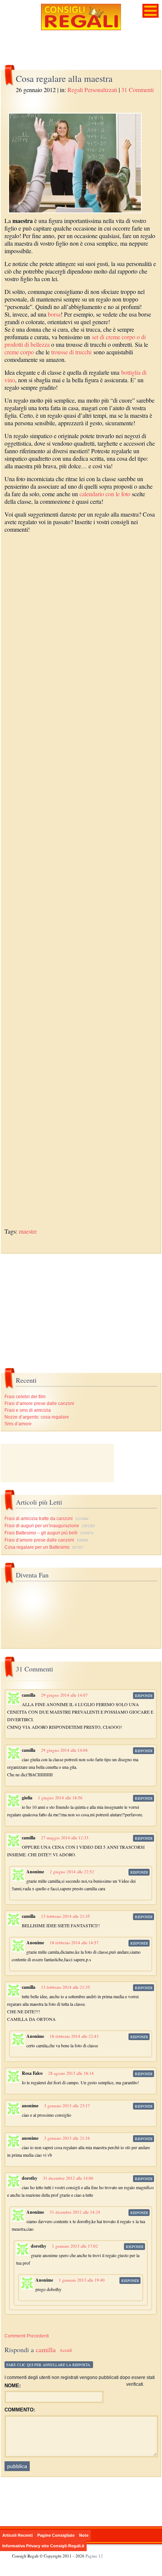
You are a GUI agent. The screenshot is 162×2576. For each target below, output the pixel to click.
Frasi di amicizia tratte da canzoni (39, 1519)
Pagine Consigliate (56, 2535)
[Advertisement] (81, 885)
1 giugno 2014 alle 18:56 (60, 1798)
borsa (54, 314)
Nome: (13, 2386)
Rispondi (144, 1696)
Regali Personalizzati (92, 90)
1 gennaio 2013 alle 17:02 (75, 2246)
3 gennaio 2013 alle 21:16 (67, 2138)
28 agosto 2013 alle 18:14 (71, 2073)
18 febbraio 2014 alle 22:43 (74, 2036)
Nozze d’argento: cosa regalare (37, 1417)
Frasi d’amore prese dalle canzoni (39, 1403)
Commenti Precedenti (27, 2336)
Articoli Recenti (18, 2535)
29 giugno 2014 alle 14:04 (64, 1750)
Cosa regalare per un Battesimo (37, 1547)
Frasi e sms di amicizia (28, 1410)
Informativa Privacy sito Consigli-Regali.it (43, 2546)
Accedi (66, 2350)
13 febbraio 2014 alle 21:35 (66, 1916)
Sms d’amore (18, 1424)
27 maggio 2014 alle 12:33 (65, 1838)
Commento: (20, 2410)
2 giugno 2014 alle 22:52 (72, 1872)
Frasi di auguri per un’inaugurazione (42, 1526)
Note (84, 2535)
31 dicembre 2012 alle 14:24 (75, 2212)
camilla (46, 2350)
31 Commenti (138, 90)
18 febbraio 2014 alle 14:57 (74, 1943)
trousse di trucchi (71, 352)
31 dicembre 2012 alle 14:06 (68, 2178)
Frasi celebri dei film (25, 1397)
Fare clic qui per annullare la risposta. (49, 2365)
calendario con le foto (105, 494)
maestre (28, 1231)
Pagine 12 (94, 2556)
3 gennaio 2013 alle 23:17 (67, 2106)
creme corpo (19, 352)
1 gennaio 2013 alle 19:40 (82, 2280)
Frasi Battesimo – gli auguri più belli (41, 1533)
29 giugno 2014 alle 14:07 (64, 1695)
